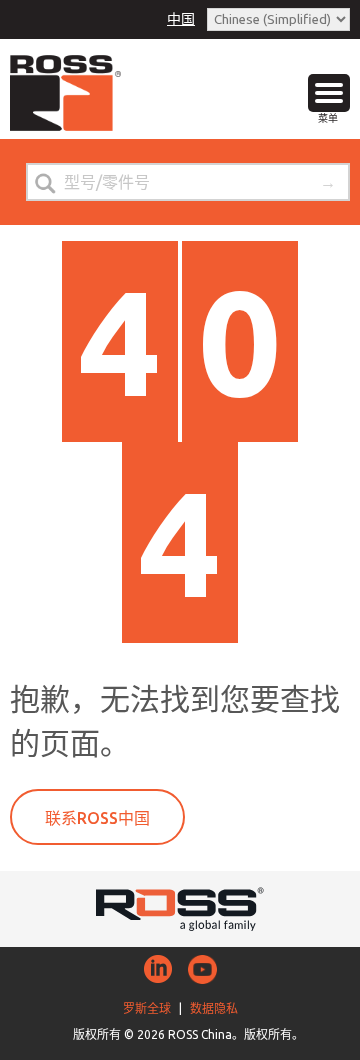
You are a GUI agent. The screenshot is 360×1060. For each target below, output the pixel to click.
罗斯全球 (147, 1008)
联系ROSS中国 (97, 818)
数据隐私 (214, 1008)
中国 (181, 19)
